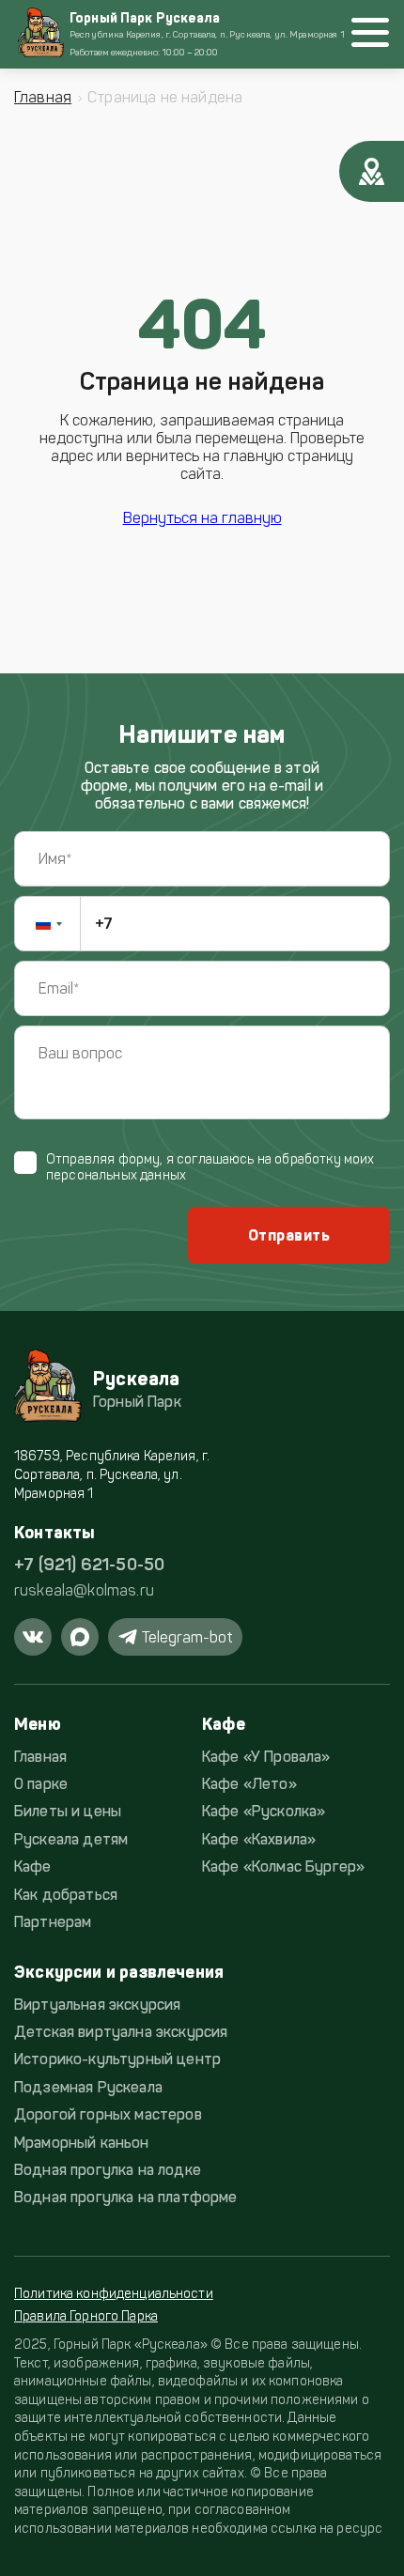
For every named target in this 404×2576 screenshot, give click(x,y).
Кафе (33, 1866)
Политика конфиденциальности (114, 2294)
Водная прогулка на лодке (108, 2170)
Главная (43, 97)
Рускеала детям (71, 1839)
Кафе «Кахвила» (259, 1839)
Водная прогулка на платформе (125, 2197)
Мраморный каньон (82, 2143)
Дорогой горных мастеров (108, 2114)
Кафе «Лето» (249, 1784)
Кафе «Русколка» (264, 1811)
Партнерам (53, 1922)
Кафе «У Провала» (266, 1757)
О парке (41, 1784)
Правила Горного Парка (86, 2316)
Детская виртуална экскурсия (121, 2032)
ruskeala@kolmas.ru (84, 1590)
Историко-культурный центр (117, 2059)
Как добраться (66, 1895)
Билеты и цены (68, 1811)
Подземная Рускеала (88, 2087)
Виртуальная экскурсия (97, 2005)
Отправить (289, 1235)
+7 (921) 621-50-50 (89, 1565)
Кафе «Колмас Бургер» (283, 1866)
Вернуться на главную (202, 518)
